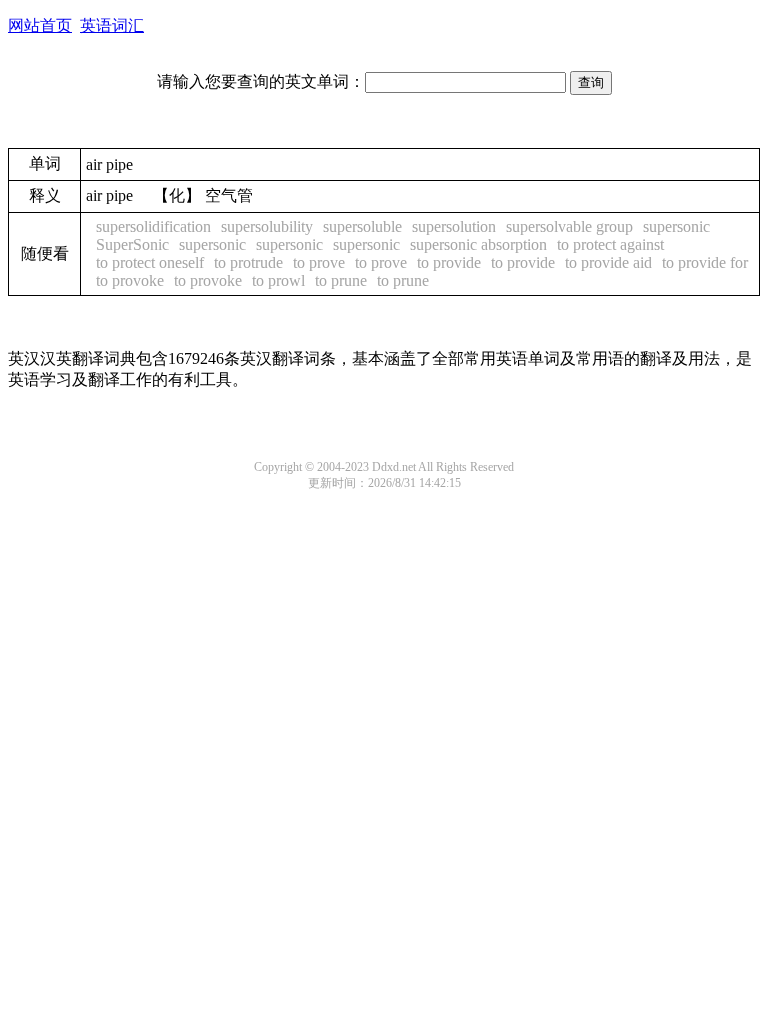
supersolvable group (569, 226)
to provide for (705, 262)
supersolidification (153, 226)
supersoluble (362, 226)
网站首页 (40, 25)
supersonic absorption (478, 244)
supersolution (454, 226)
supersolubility (267, 226)
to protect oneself (150, 262)
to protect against (610, 244)
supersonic (676, 226)
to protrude (248, 262)
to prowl (278, 280)
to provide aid (608, 262)
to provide (449, 262)
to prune (341, 280)
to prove (319, 262)
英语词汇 (112, 25)
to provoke (130, 280)
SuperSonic (132, 244)
